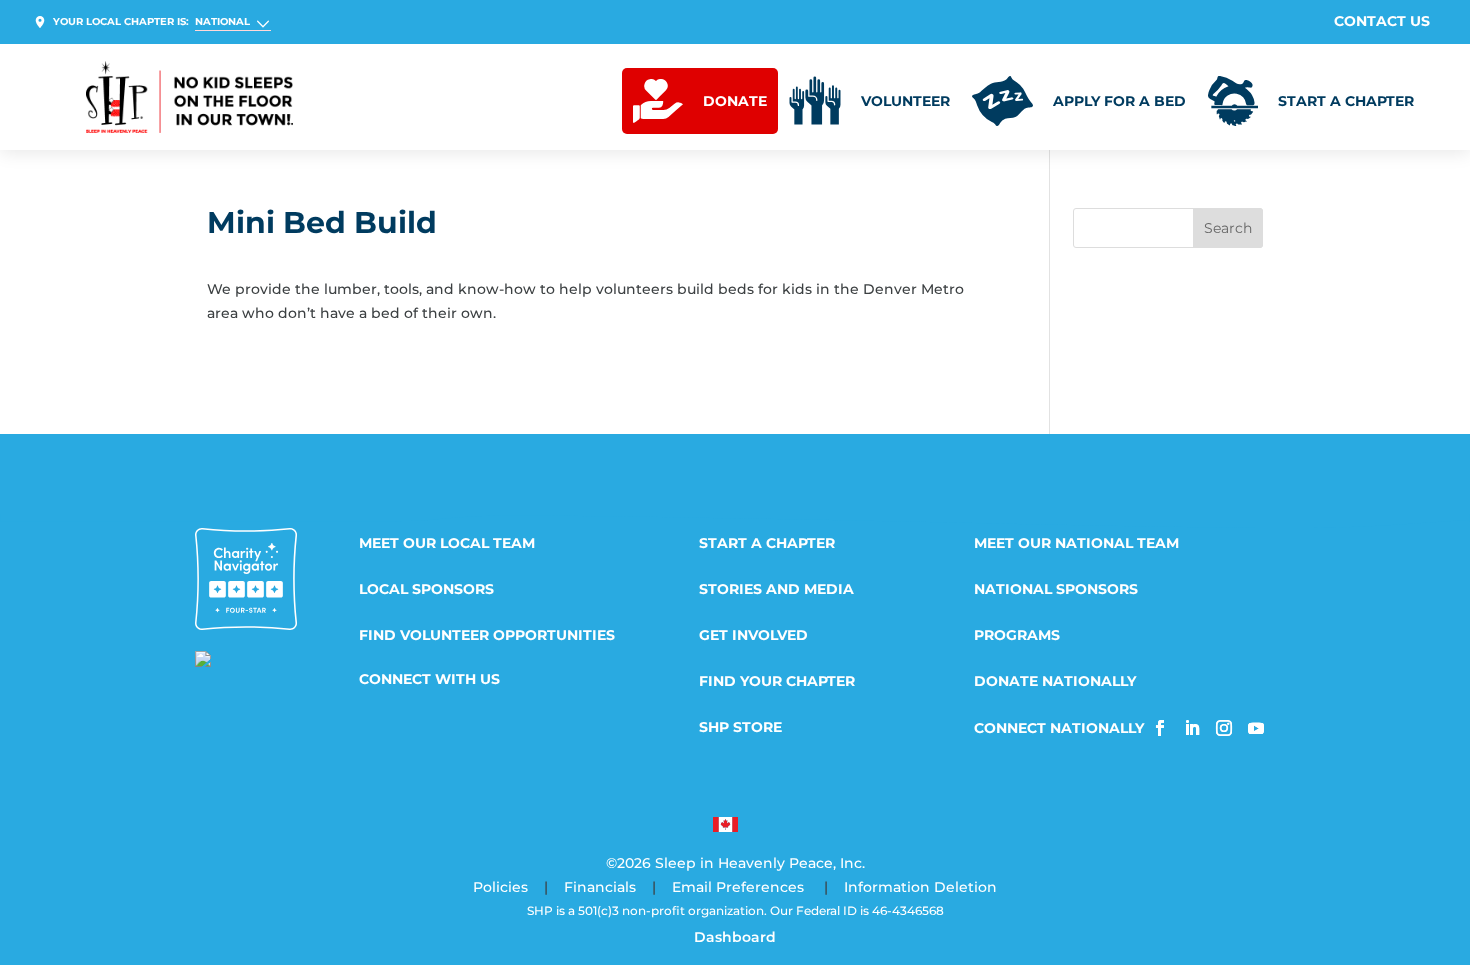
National (222, 21)
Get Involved (753, 636)
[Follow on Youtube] (1256, 728)
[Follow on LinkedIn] (1192, 728)
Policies (500, 887)
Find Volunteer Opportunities (487, 636)
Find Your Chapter (777, 682)
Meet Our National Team (1076, 544)
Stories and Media (776, 590)
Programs (1017, 636)
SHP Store (740, 728)
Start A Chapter (767, 544)
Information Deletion (920, 887)
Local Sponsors (426, 590)
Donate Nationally (1055, 682)
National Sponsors (1056, 590)
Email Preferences (738, 887)
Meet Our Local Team (447, 544)
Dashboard (735, 937)
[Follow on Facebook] (1160, 728)
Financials (600, 887)
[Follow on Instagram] (1224, 728)
